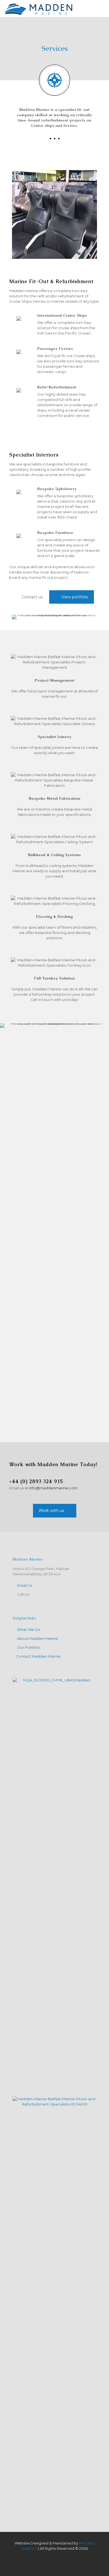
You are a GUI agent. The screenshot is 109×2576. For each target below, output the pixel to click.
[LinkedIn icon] (57, 2556)
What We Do (29, 1629)
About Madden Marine (37, 1638)
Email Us (25, 1585)
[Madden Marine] (39, 8)
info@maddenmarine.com (53, 1488)
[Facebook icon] (52, 2556)
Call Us (23, 1594)
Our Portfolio (29, 1647)
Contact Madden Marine (38, 1656)
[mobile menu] (101, 8)
